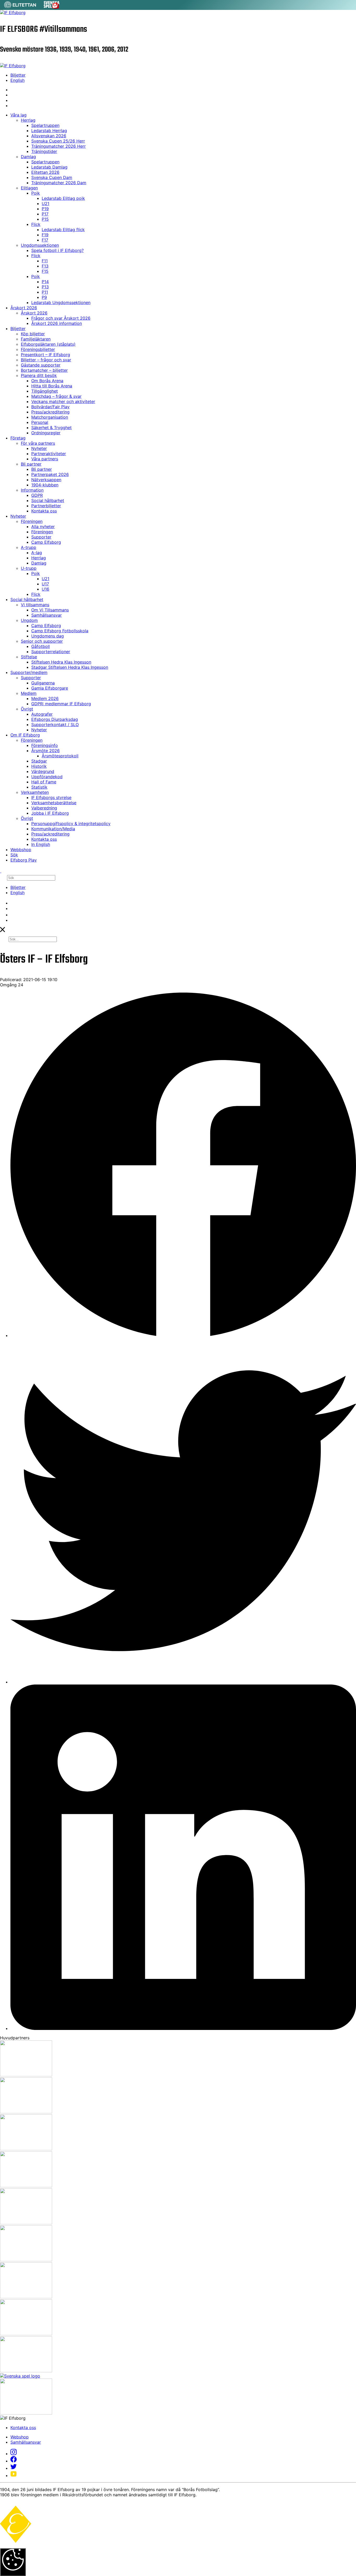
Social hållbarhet (48, 500)
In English (41, 844)
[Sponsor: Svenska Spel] (52, 7)
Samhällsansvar (47, 615)
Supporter (41, 537)
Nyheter (39, 448)
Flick (36, 224)
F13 (45, 266)
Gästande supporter (41, 365)
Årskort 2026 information (57, 323)
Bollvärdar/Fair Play (50, 407)
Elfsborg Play (24, 860)
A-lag (37, 553)
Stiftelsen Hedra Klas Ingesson (61, 662)
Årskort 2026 (24, 308)
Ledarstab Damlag (49, 167)
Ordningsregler (46, 433)
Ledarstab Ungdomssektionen (61, 302)
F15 (45, 271)
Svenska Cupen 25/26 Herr (58, 141)
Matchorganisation (50, 417)
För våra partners (38, 443)
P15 (45, 219)
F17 (45, 240)
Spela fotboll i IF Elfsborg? (57, 250)
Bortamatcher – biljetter (44, 370)
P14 (45, 282)
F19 (45, 235)
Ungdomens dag (48, 636)
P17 (45, 214)
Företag (18, 438)
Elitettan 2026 (45, 172)
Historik (39, 766)
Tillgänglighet (45, 391)
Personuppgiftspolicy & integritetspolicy (71, 823)
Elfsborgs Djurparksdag (55, 719)
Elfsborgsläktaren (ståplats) (48, 344)
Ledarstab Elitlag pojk (63, 198)
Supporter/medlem (29, 672)
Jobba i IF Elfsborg (50, 813)
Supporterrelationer (51, 652)
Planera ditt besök (39, 375)
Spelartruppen (45, 125)
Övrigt (27, 709)
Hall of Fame (44, 782)
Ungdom (29, 620)
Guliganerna (43, 683)
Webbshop (21, 850)
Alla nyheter (43, 527)
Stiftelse (29, 657)
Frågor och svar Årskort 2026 (61, 318)
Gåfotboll (41, 646)
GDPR (37, 495)
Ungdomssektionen (40, 245)
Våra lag (19, 115)
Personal (40, 422)
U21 (45, 203)
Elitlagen (29, 188)
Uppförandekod (47, 777)
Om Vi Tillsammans (50, 610)
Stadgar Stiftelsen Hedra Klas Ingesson (70, 667)
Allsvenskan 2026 (49, 136)
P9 (44, 297)
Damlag (28, 157)
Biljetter (18, 75)
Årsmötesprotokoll (60, 756)
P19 (45, 209)
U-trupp (29, 568)
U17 (45, 584)
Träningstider (44, 151)
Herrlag (28, 120)
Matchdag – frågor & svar (56, 396)
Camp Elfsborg (46, 542)
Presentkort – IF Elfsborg (45, 355)
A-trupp (29, 547)
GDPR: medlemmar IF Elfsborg (61, 704)
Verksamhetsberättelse (54, 803)
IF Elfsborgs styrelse (51, 797)
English (17, 80)
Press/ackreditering (50, 412)
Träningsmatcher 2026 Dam (59, 183)
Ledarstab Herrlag (49, 131)
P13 (45, 287)
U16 (45, 589)
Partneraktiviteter (49, 454)
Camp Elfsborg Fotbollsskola (60, 631)
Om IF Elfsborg (25, 735)
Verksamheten (35, 792)
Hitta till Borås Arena (52, 386)
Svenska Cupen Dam (52, 177)
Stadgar (39, 761)
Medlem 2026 (45, 698)
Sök (14, 855)
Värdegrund (43, 771)
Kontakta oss (44, 511)
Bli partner (31, 464)
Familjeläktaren (36, 339)
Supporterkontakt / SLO (55, 724)
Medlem (29, 693)
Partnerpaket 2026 (50, 474)
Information (32, 490)
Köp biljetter (33, 334)
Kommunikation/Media (53, 829)
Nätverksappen (46, 480)
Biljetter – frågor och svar (46, 360)
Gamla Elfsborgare (50, 688)
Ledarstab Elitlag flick (63, 230)
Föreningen (32, 521)
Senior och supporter (42, 641)
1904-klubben (45, 485)
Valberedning (44, 808)
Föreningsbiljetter (38, 349)
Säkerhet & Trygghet (51, 428)
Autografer (42, 714)
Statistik (39, 787)
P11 (45, 292)
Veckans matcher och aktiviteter (63, 401)
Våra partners (45, 459)
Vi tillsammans (35, 605)
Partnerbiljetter (46, 506)
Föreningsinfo (45, 745)
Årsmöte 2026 (45, 751)
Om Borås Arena (47, 381)
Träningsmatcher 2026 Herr (59, 146)
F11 (45, 261)
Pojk (36, 193)
